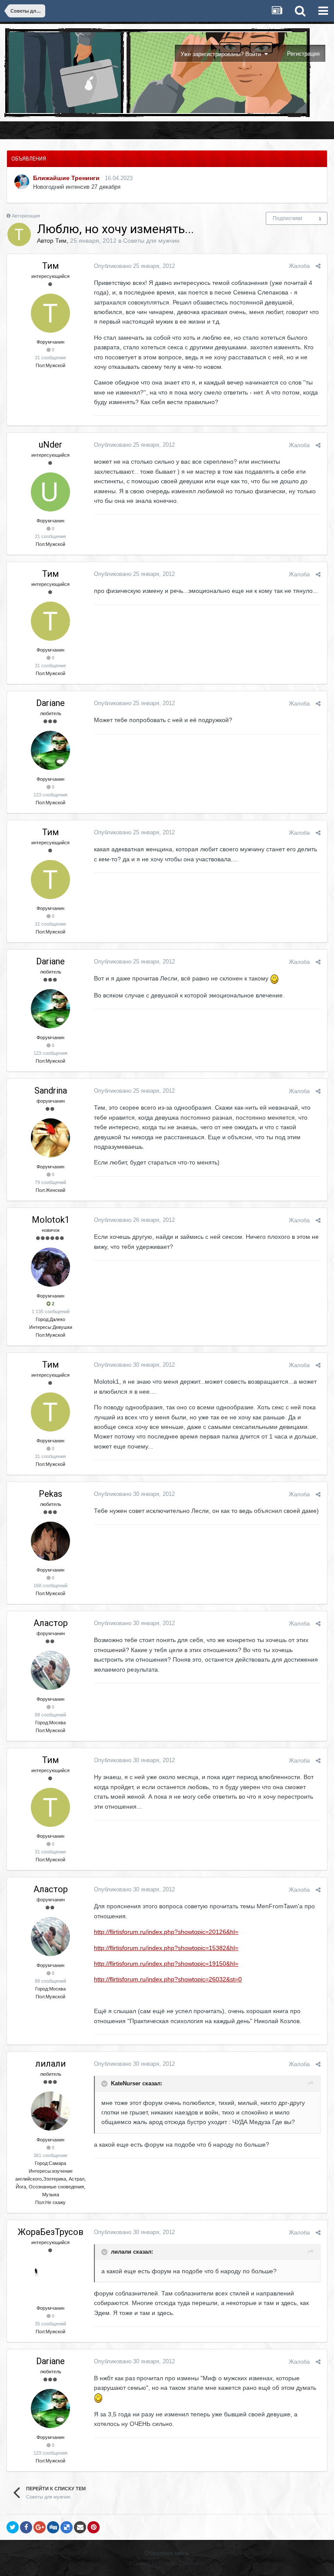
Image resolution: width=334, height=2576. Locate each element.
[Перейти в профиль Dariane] (50, 750)
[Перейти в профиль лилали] (50, 2111)
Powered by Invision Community (167, 2563)
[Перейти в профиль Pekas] (50, 1541)
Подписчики (287, 218)
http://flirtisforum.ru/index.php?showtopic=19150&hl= (166, 1964)
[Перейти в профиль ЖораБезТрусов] (50, 2279)
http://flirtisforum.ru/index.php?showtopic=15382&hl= (166, 1948)
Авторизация (26, 216)
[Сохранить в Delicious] (67, 2527)
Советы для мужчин (151, 241)
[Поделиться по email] (80, 2527)
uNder (50, 445)
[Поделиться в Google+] (40, 2527)
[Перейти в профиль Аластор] (50, 1670)
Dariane (50, 703)
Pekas (50, 1494)
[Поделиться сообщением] (318, 266)
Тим (61, 241)
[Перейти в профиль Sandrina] (50, 1138)
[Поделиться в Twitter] (13, 2527)
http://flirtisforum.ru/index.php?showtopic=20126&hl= (166, 1932)
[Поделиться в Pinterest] (94, 2527)
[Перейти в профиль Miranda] (22, 182)
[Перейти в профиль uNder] (50, 492)
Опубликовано (134, 266)
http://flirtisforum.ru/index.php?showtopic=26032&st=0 (168, 1979)
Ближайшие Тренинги (66, 178)
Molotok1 (51, 1220)
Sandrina (51, 1091)
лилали (50, 2064)
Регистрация (303, 54)
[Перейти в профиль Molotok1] (50, 1267)
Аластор (51, 1623)
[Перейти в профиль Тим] (19, 234)
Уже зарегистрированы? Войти (222, 54)
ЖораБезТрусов (51, 2232)
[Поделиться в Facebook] (26, 2527)
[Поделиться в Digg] (53, 2527)
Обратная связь (167, 2553)
